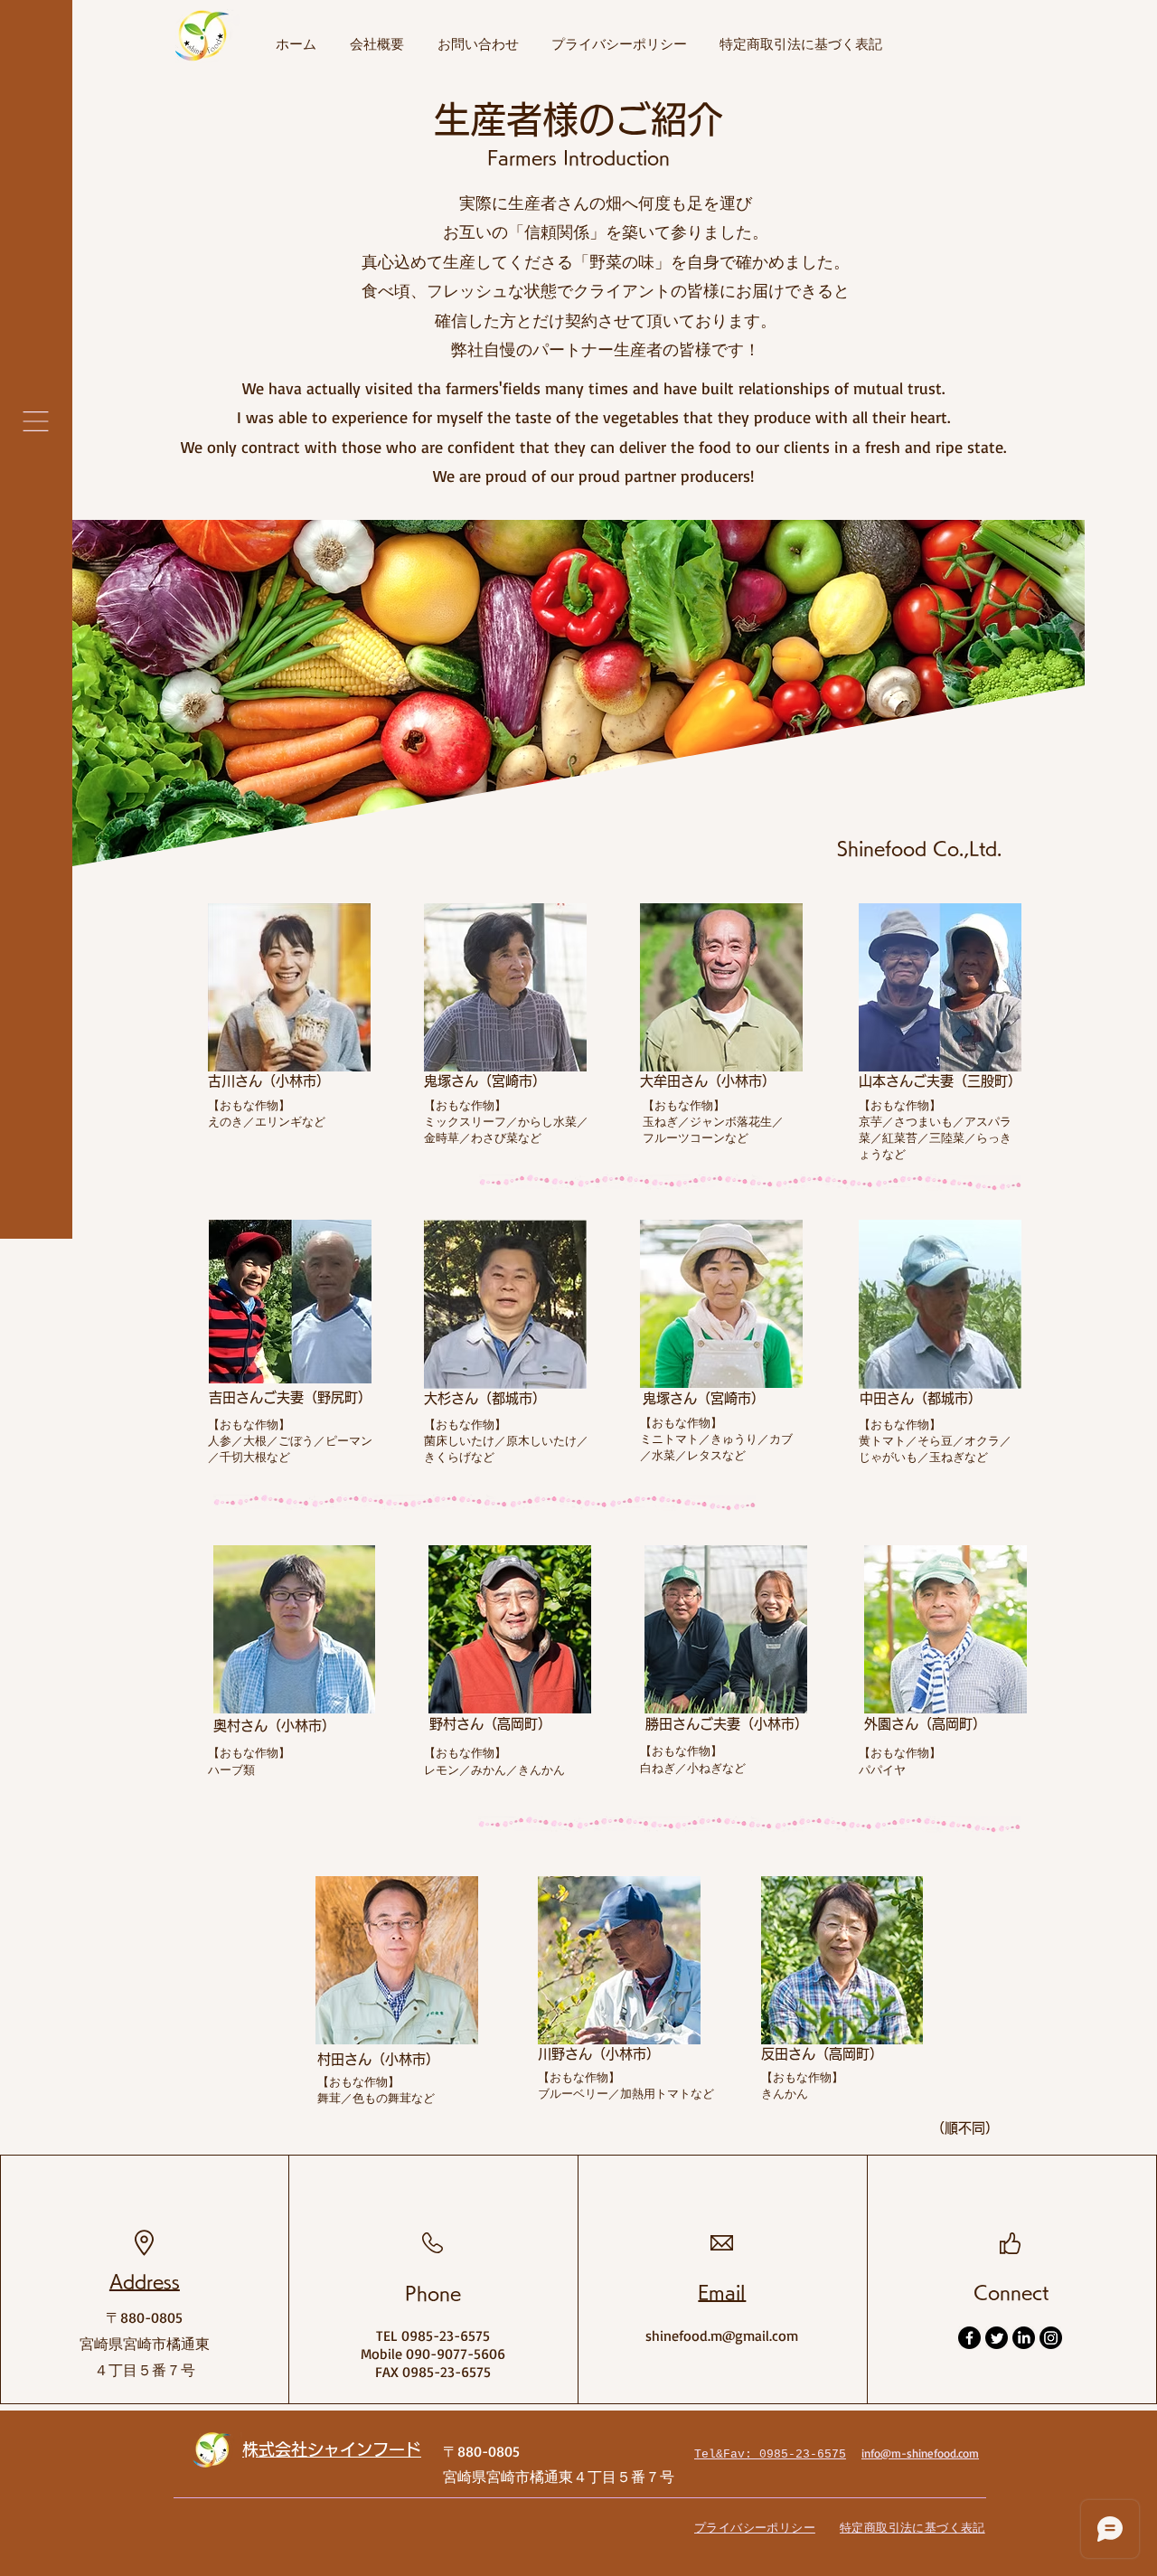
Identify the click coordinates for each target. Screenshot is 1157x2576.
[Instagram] (1051, 2338)
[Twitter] (997, 2338)
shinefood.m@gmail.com (722, 2335)
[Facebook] (969, 2338)
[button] (36, 421)
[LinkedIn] (1024, 2338)
